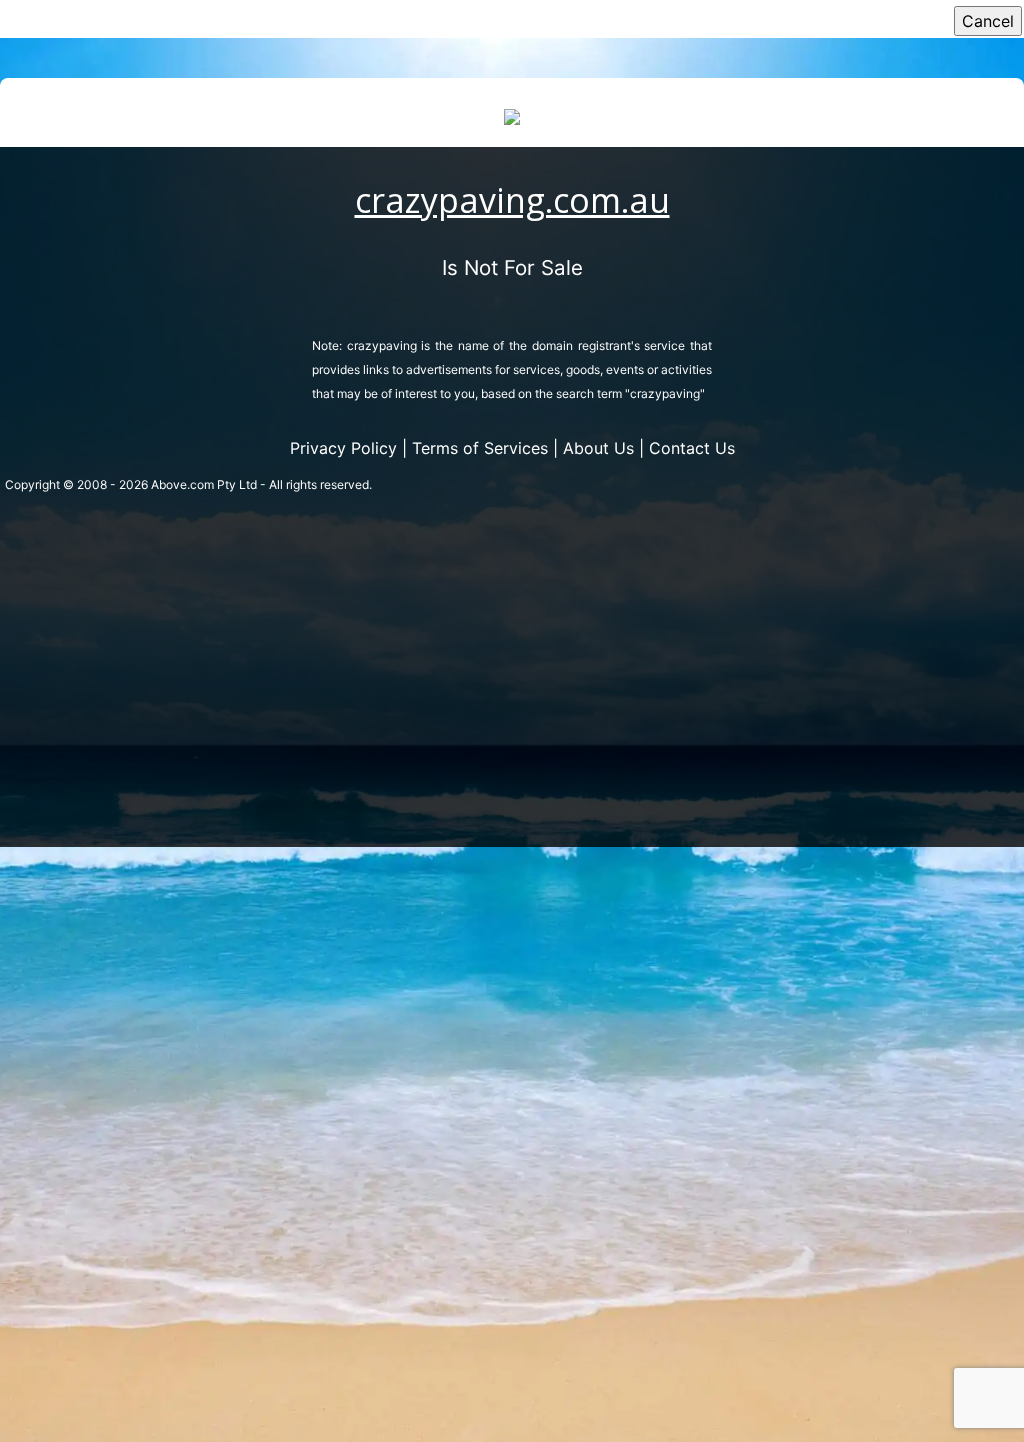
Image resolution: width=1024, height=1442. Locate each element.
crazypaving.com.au (512, 200)
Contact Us (692, 448)
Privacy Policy (343, 448)
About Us (598, 448)
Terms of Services (480, 448)
